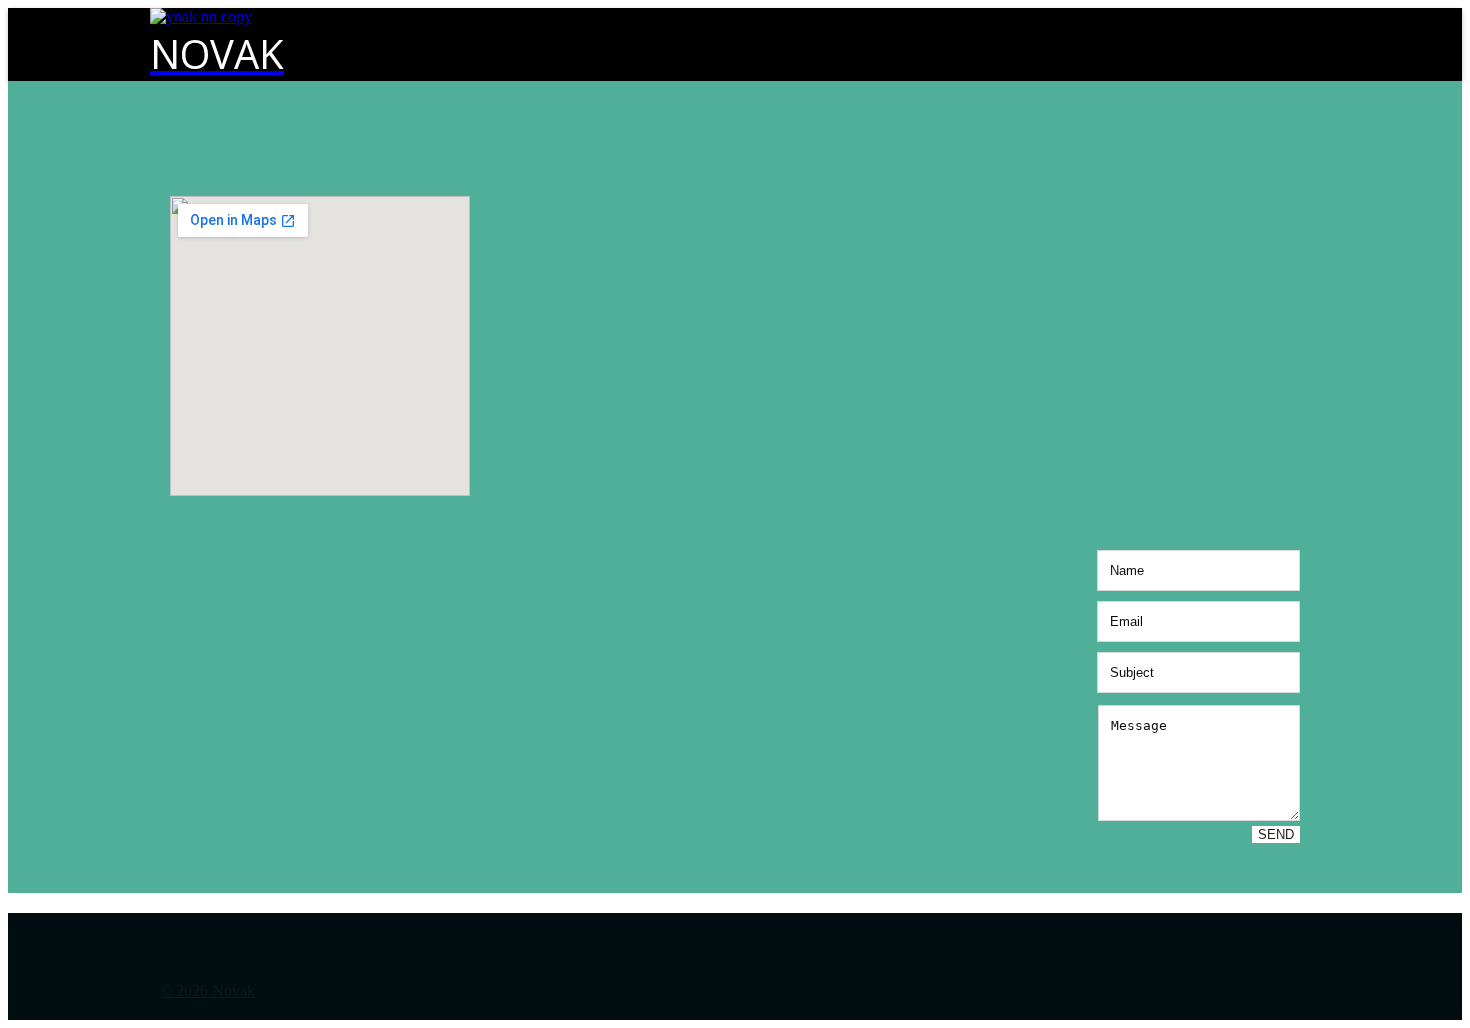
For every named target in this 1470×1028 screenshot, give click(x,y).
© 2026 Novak (207, 990)
